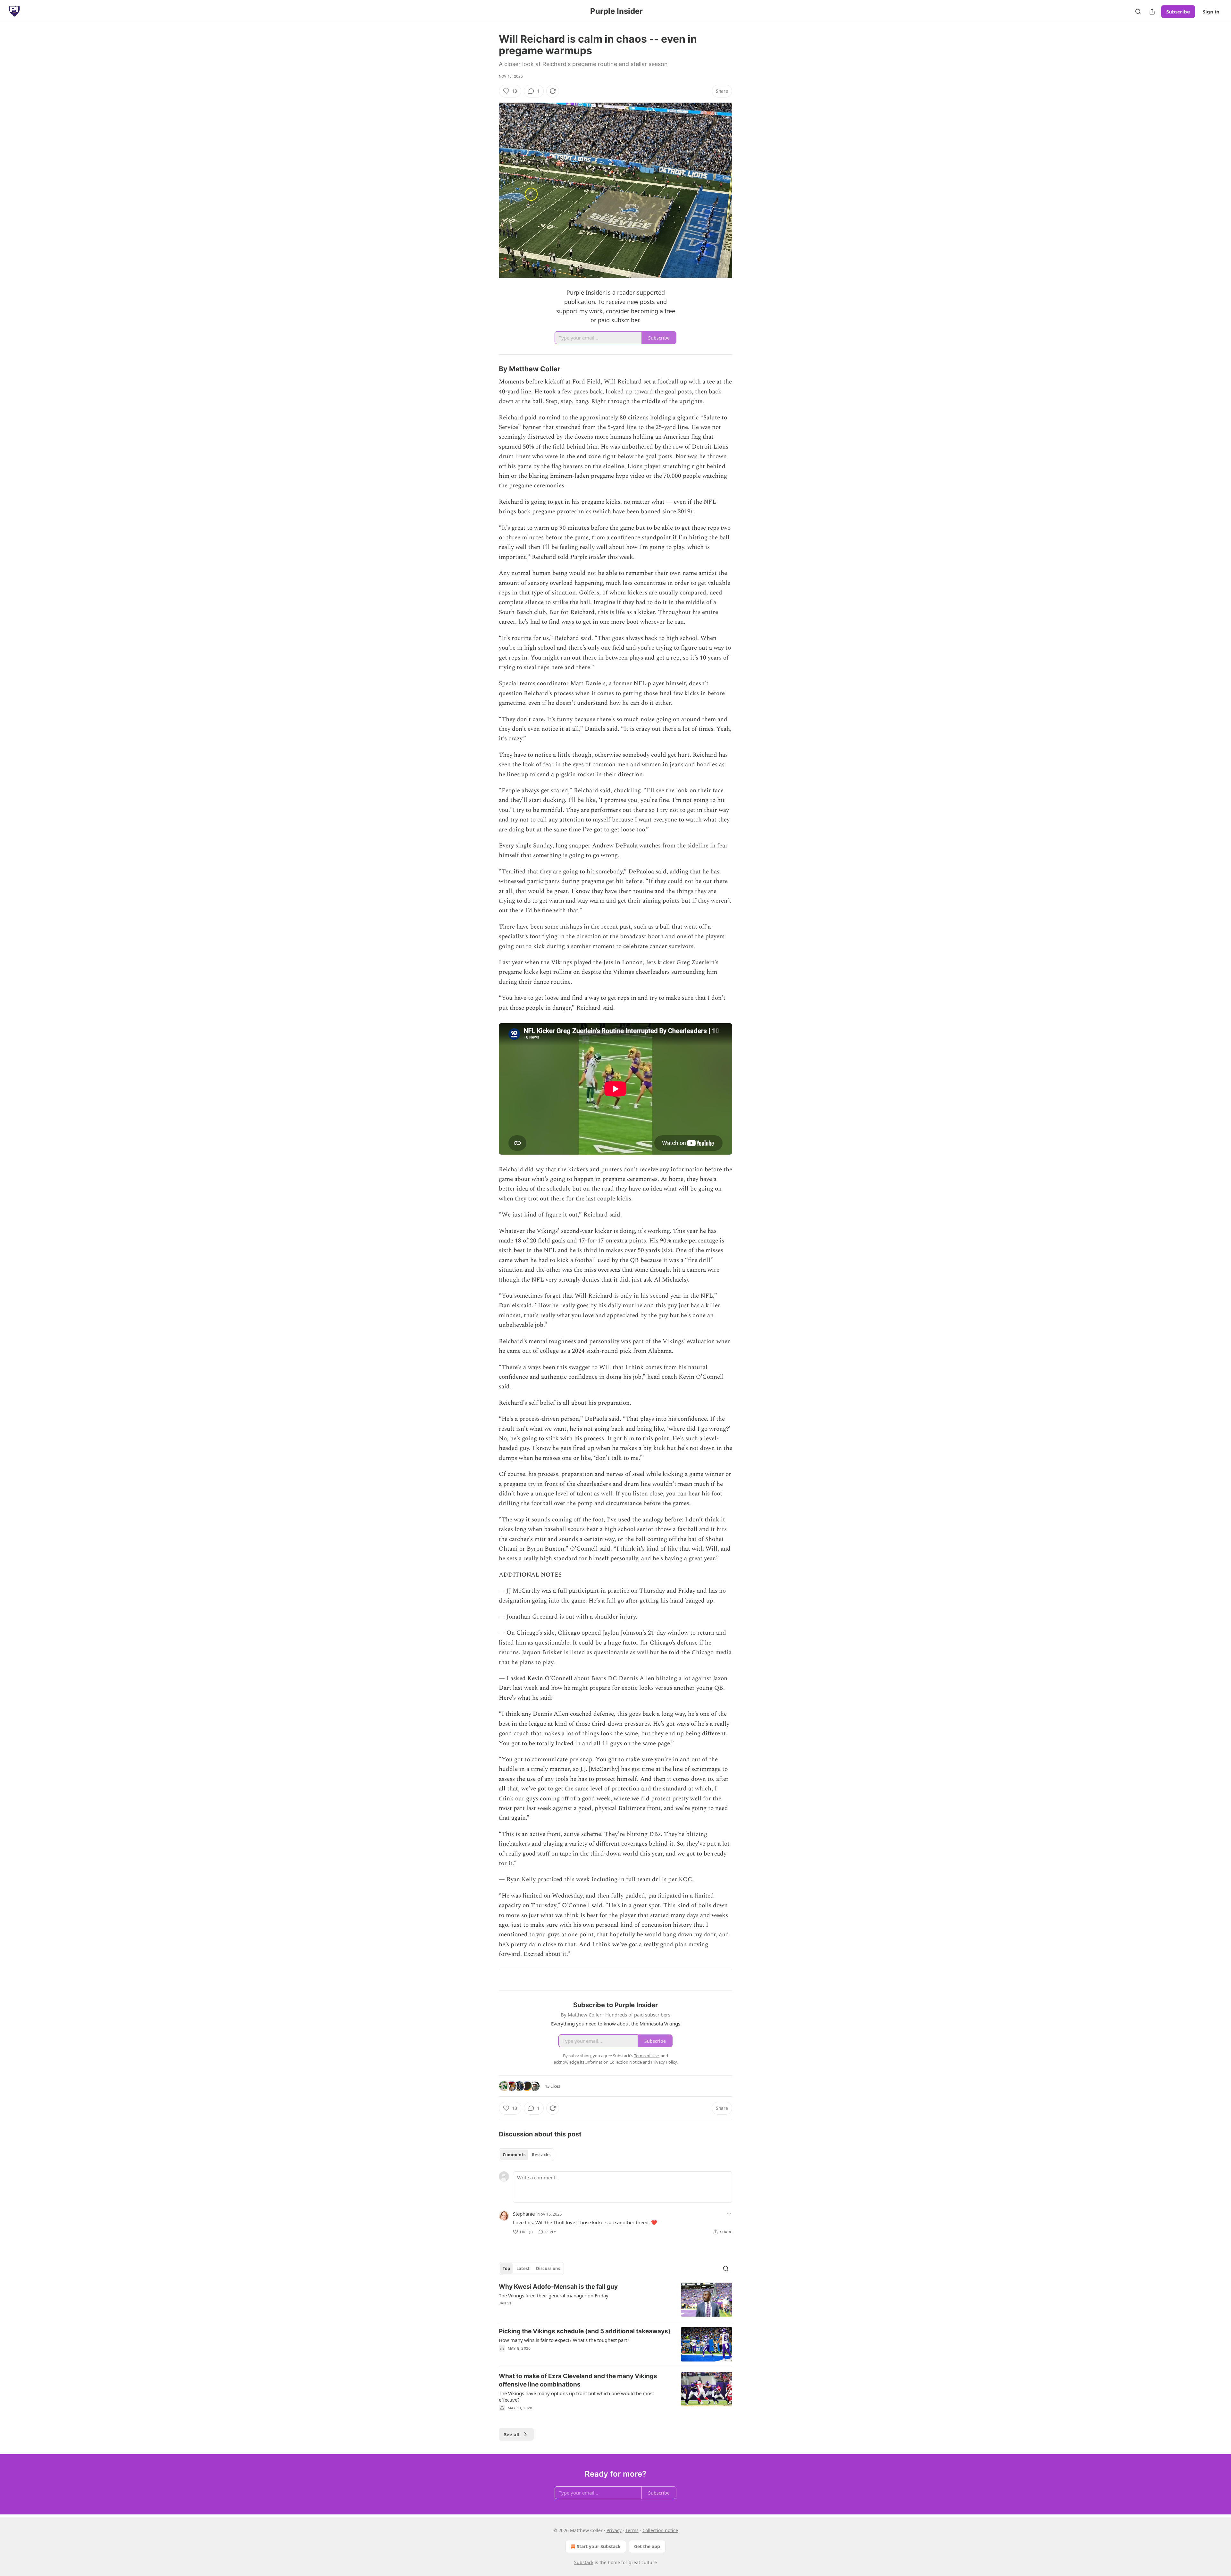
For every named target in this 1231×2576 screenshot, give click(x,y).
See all (512, 2434)
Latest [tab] (523, 2269)
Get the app (647, 2546)
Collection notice (660, 2530)
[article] (615, 2300)
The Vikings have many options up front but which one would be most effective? (576, 2396)
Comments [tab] (514, 2155)
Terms (632, 2530)
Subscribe (1178, 12)
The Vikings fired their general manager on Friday (554, 2295)
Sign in (1211, 12)
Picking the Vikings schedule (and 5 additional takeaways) (585, 2331)
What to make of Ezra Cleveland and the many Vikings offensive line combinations (578, 2380)
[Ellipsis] (729, 2214)
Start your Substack (599, 2546)
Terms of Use (646, 2056)
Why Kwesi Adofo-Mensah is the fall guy (558, 2287)
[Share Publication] (1152, 12)
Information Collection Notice (614, 2062)
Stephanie (524, 2214)
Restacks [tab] (541, 2155)
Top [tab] (506, 2269)
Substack (584, 2562)
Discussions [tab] (548, 2269)
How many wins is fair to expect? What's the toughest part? (564, 2340)
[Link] (490, 369)
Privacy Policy (664, 2062)
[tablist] (527, 2155)
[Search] (1138, 12)
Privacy (614, 2530)
